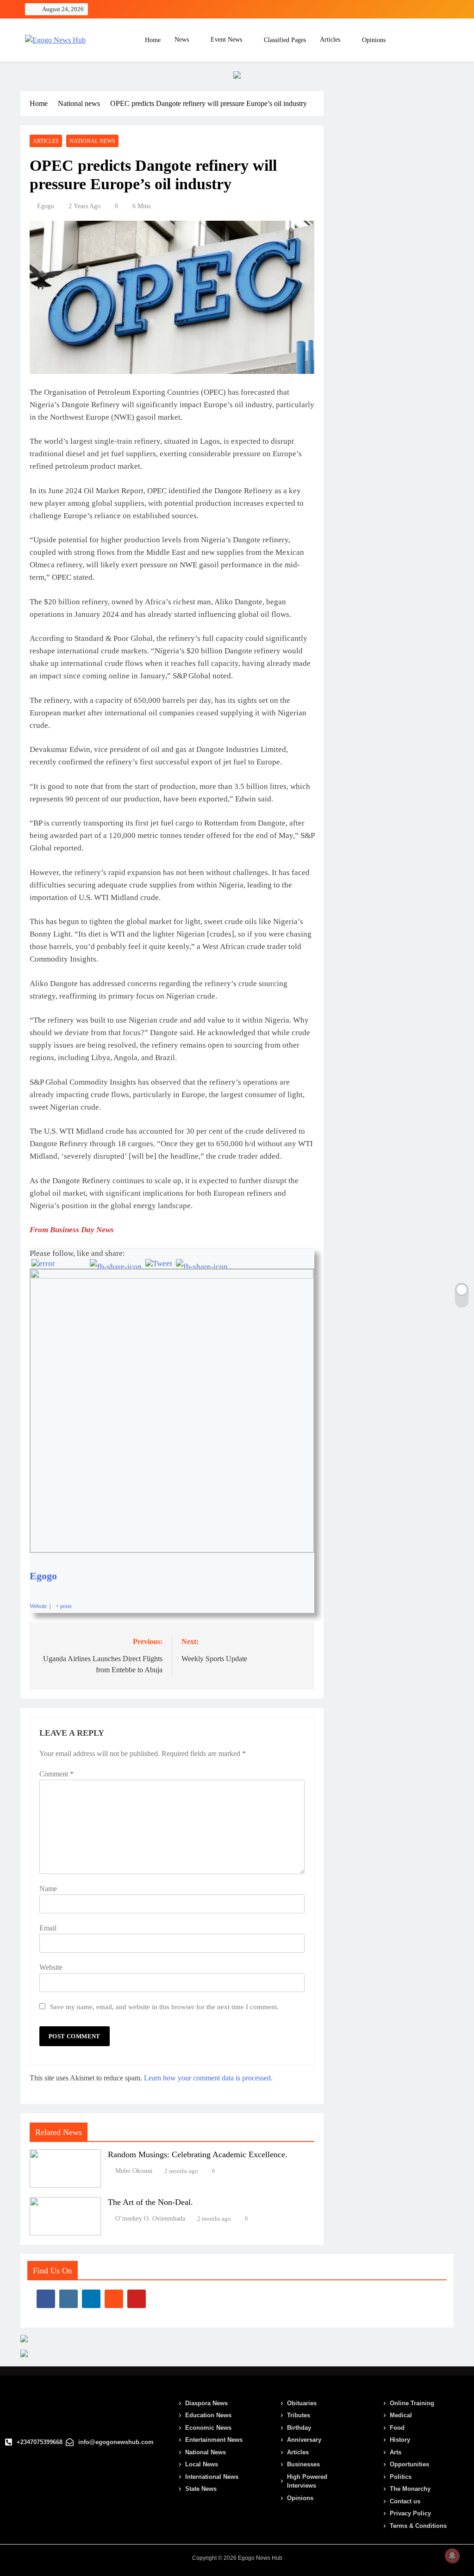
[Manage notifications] (452, 2556)
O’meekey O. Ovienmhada (150, 2219)
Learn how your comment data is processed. (208, 2078)
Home (152, 40)
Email (48, 1928)
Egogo (46, 206)
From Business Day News (72, 1230)
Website (51, 1967)
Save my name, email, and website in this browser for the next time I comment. (164, 2007)
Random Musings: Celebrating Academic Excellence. (198, 2154)
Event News (226, 40)
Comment (56, 1774)
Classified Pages (285, 40)
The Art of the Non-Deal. (150, 2202)
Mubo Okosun (134, 2171)
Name (48, 1889)
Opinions (374, 40)
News (182, 40)
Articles (330, 40)
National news (92, 141)
